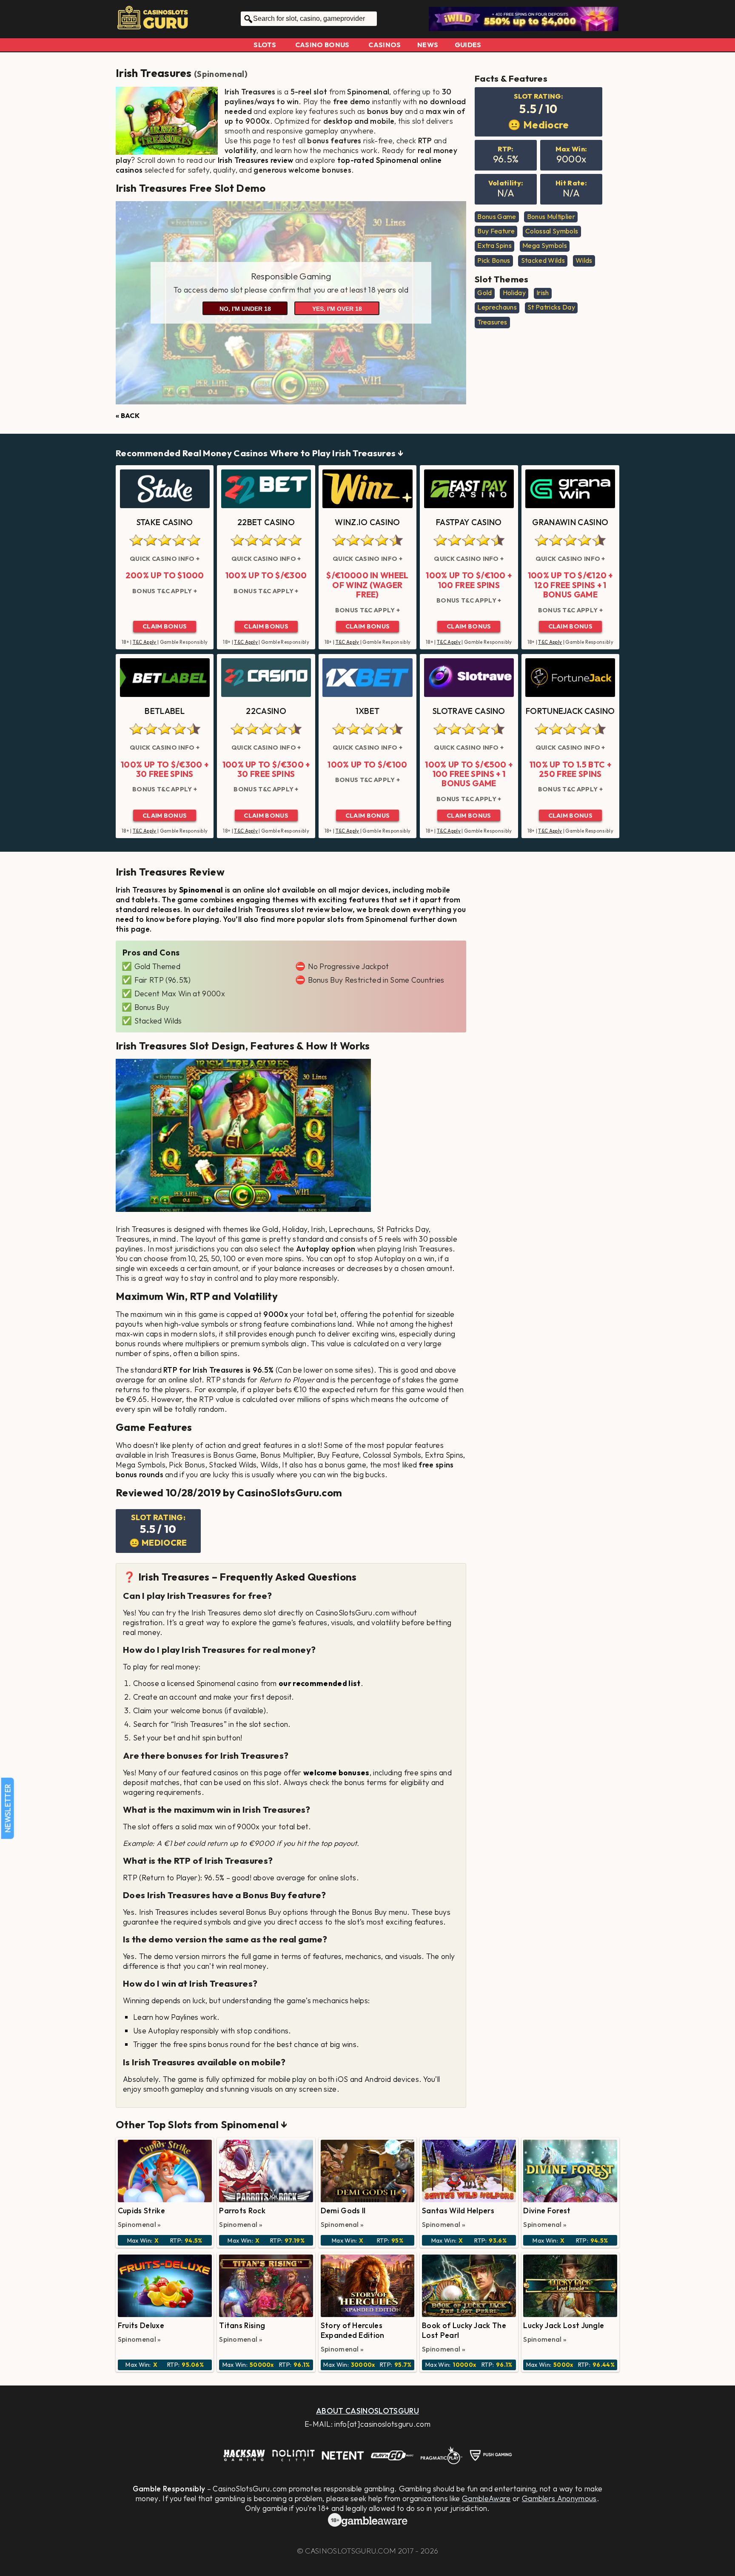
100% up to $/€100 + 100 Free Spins (469, 580)
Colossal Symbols (552, 231)
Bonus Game (497, 216)
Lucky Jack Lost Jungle (564, 2325)
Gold (484, 293)
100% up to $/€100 (367, 765)
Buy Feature (496, 231)
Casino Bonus (322, 45)
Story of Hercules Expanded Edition (353, 2330)
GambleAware (486, 2498)
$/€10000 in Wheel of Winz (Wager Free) (367, 585)
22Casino (266, 711)
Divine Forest (547, 2211)
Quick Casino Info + (165, 559)
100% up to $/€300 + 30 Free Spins (165, 769)
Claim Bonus (165, 626)
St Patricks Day (551, 307)
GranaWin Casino (570, 522)
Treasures (492, 322)
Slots (265, 45)
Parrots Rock (242, 2211)
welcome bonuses (336, 1773)
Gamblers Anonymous (559, 2498)
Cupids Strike (141, 2211)
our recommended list (319, 1683)
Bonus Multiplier (551, 216)
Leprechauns (497, 307)
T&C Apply (145, 642)
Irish (543, 293)
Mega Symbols (545, 245)
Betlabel (165, 711)
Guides (468, 45)
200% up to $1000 (165, 575)
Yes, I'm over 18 (337, 309)
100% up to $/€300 (266, 575)
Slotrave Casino (469, 711)
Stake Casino (165, 522)
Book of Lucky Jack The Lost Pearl (464, 2330)
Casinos (385, 45)
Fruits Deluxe (141, 2325)
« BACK (128, 415)
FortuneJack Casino (570, 711)
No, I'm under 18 (245, 309)
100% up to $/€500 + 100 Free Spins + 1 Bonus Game (469, 774)
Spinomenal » (140, 2224)
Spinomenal (221, 74)
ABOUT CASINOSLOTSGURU (367, 2411)
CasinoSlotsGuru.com (350, 2551)
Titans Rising (242, 2325)
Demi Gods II (343, 2211)
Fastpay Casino (469, 522)
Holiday (514, 293)
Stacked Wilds (543, 260)
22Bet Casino (266, 522)
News (428, 45)
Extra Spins (494, 245)
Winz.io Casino (367, 522)
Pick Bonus (494, 260)
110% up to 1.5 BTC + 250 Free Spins (570, 769)
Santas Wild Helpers (458, 2211)
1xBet (368, 711)
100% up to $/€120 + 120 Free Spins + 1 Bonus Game (570, 585)
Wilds (584, 260)
